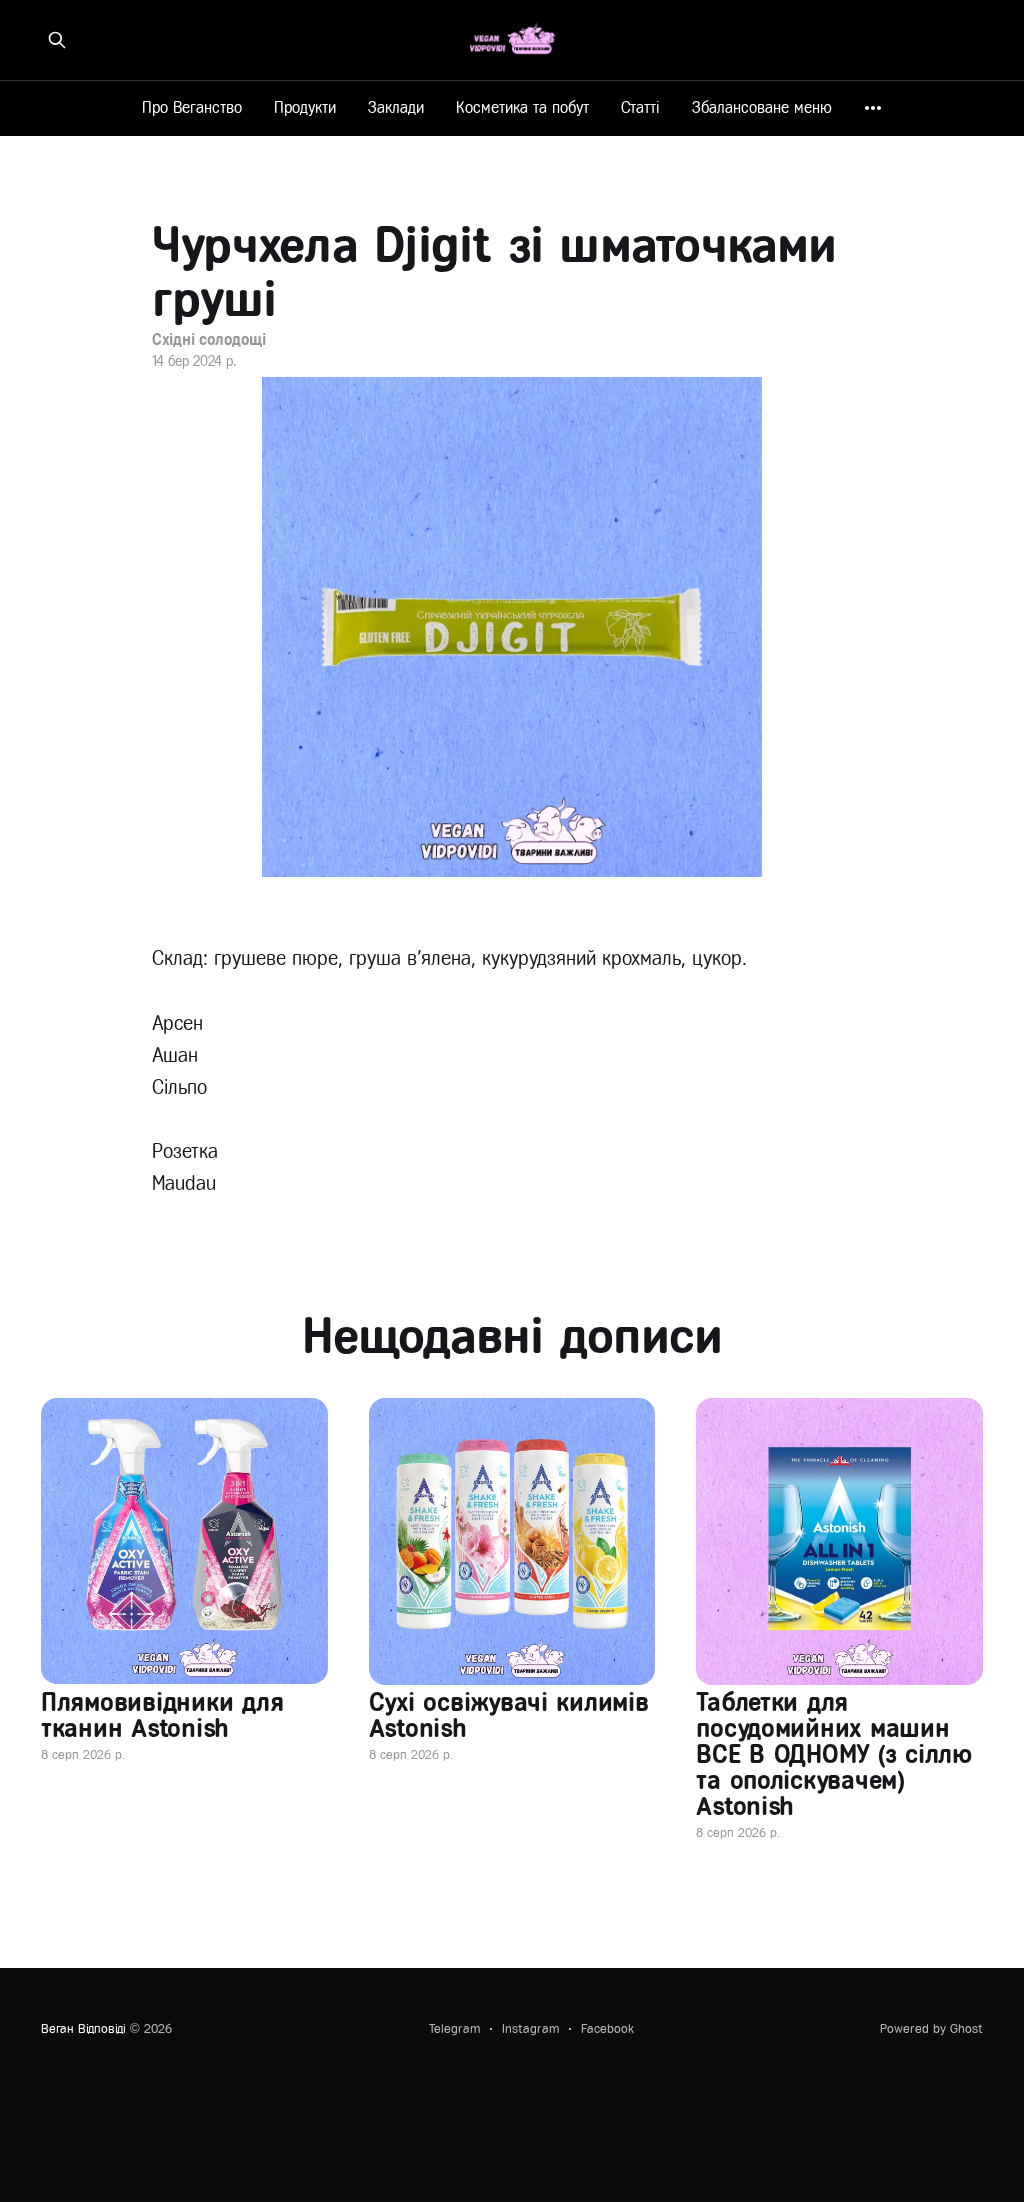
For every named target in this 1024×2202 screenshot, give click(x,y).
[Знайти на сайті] (57, 40)
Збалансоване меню (762, 107)
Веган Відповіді (83, 2028)
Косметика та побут (522, 107)
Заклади (396, 107)
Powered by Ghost (931, 2028)
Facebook (607, 2028)
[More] (873, 108)
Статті (640, 107)
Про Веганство (192, 107)
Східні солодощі (209, 339)
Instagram (530, 2028)
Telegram (454, 2028)
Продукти (305, 107)
